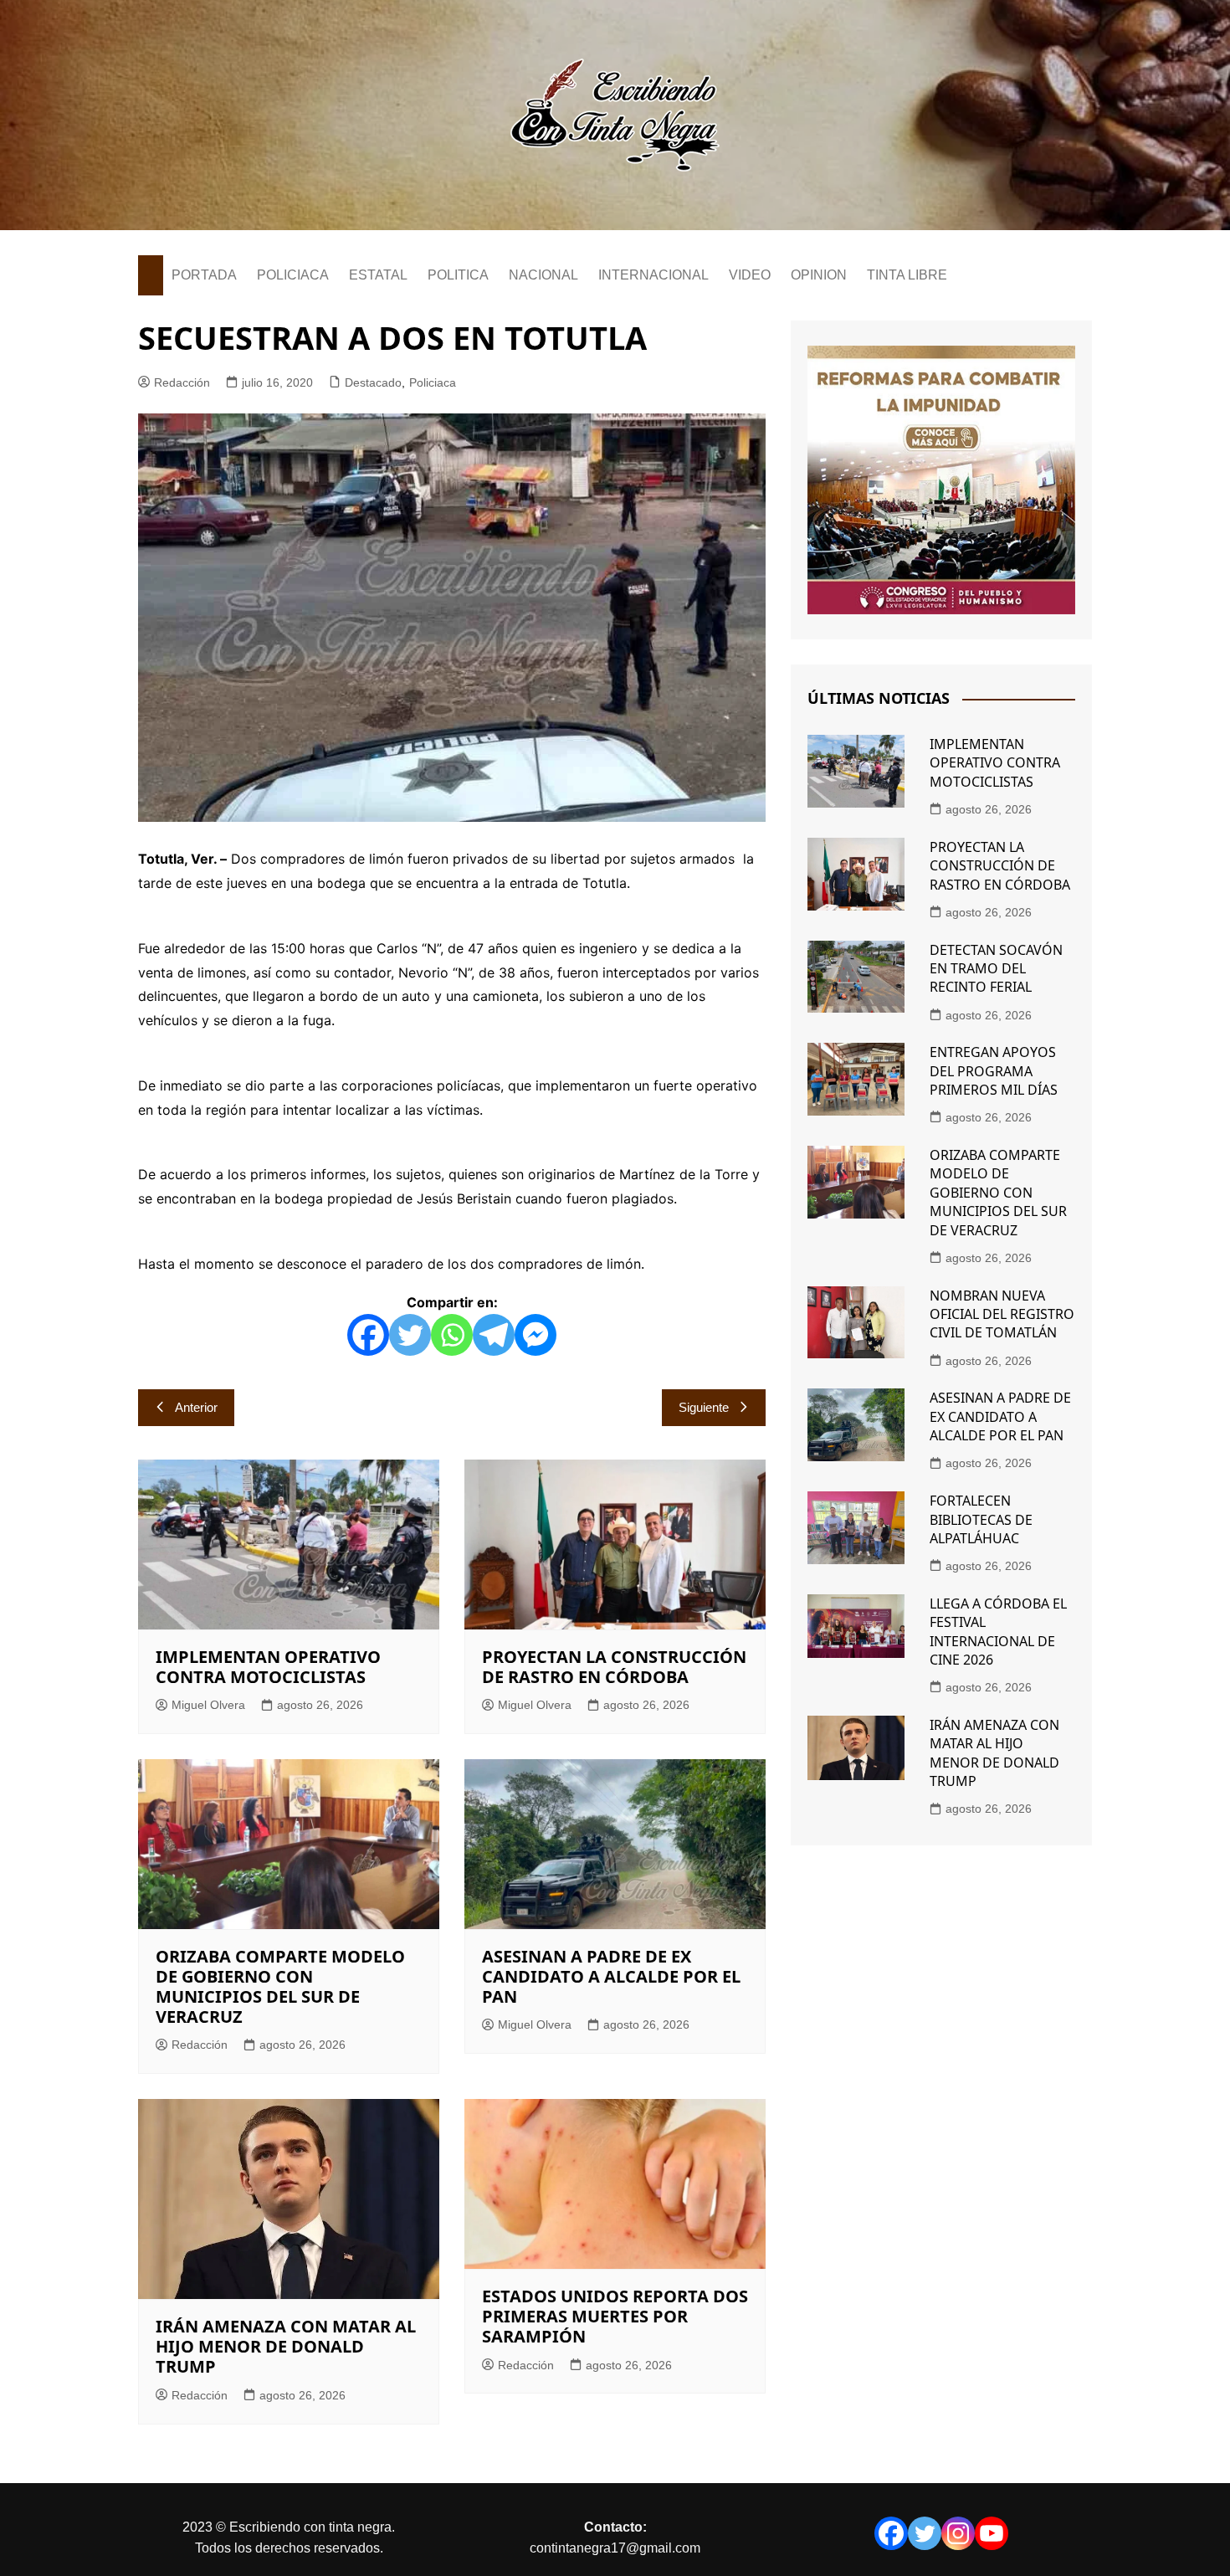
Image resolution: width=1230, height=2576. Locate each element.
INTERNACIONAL (653, 275)
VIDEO (750, 275)
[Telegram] (494, 1335)
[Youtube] (992, 2533)
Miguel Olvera (208, 1705)
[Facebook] (368, 1335)
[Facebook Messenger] (536, 1335)
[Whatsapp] (452, 1335)
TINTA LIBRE (907, 275)
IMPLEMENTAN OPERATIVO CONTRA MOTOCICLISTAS (268, 1667)
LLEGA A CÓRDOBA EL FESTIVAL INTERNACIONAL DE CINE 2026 (998, 1632)
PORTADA (204, 275)
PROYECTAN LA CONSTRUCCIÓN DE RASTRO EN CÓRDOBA (614, 1667)
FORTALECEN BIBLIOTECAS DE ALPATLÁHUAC (981, 1519)
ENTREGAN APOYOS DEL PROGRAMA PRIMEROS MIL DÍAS (994, 1071)
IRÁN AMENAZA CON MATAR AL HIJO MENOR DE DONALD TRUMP (286, 2346)
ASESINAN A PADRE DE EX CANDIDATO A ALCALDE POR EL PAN (611, 1976)
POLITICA (458, 275)
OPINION (819, 275)
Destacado (373, 382)
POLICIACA (293, 275)
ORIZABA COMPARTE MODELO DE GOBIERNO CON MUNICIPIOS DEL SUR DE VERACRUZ (280, 1986)
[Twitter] (410, 1335)
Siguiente (704, 1407)
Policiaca (433, 382)
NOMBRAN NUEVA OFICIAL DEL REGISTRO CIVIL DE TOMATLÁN (1002, 1314)
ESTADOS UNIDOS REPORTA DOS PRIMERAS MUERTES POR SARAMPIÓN (615, 2316)
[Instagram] (958, 2533)
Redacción (182, 382)
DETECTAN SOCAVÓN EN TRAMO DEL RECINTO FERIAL (996, 969)
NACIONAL (543, 275)
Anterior (196, 1407)
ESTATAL (378, 275)
